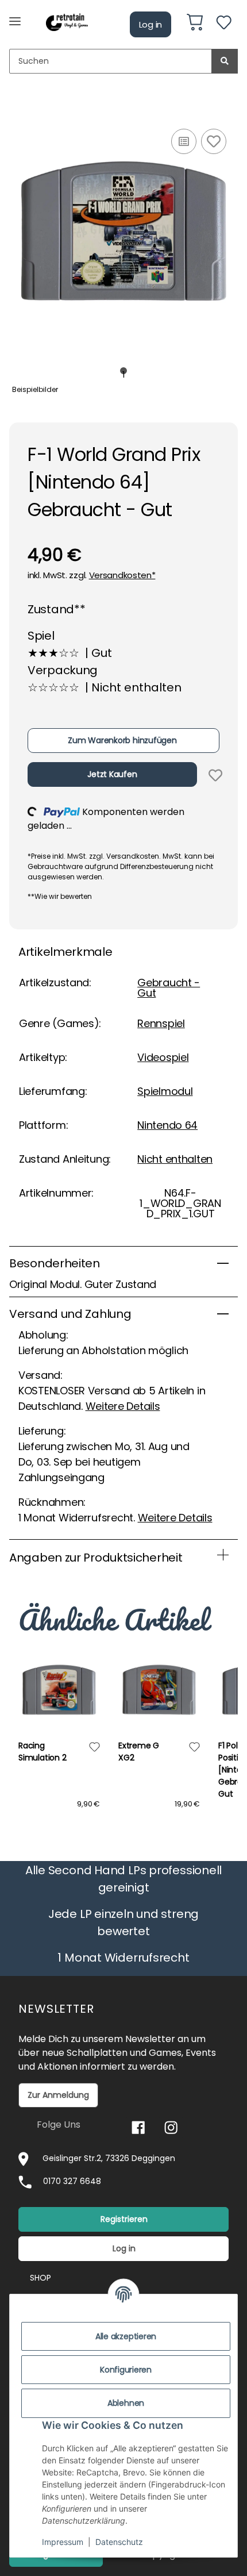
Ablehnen (126, 2403)
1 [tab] (124, 371)
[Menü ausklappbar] (15, 16)
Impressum (63, 2542)
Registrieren (124, 2219)
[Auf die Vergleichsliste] (184, 141)
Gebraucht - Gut (169, 988)
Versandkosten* (122, 575)
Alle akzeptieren (126, 2336)
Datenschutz (119, 2542)
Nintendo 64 (167, 1125)
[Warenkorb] (195, 24)
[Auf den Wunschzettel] (214, 141)
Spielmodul (165, 1091)
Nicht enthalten (175, 1159)
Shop (40, 2278)
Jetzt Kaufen (112, 774)
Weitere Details (123, 1406)
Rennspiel (161, 1023)
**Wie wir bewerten (60, 896)
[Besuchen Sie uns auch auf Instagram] (171, 2127)
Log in (151, 24)
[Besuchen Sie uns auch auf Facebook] (138, 2127)
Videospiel (163, 1057)
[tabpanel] (123, 231)
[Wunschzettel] (224, 24)
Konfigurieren (126, 2370)
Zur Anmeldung (58, 2095)
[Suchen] (225, 61)
